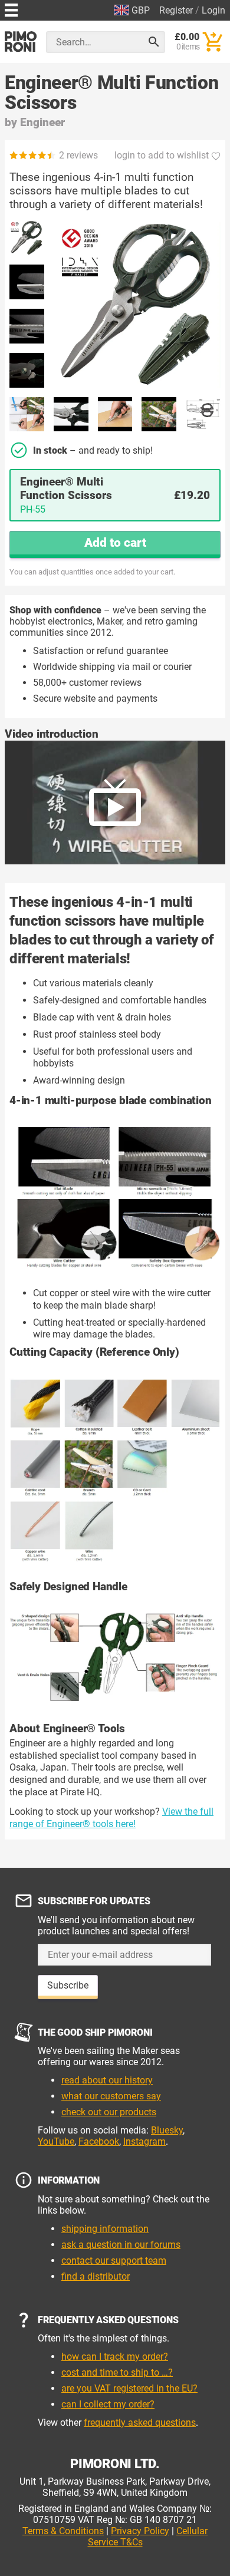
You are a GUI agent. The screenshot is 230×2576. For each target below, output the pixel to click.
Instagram (144, 2141)
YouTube (56, 2141)
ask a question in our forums (121, 2245)
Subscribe (68, 1985)
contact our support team (114, 2260)
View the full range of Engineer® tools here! (111, 1818)
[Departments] (11, 9)
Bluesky (167, 2130)
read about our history (107, 2080)
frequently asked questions (140, 2423)
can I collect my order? (108, 2404)
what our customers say (111, 2096)
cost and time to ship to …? (117, 2372)
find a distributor (96, 2276)
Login (213, 10)
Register (176, 10)
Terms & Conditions (63, 2531)
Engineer (42, 122)
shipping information (105, 2229)
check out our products (109, 2112)
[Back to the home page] (21, 42)
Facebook (99, 2141)
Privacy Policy (140, 2531)
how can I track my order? (115, 2357)
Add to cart (115, 543)
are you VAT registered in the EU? (129, 2388)
